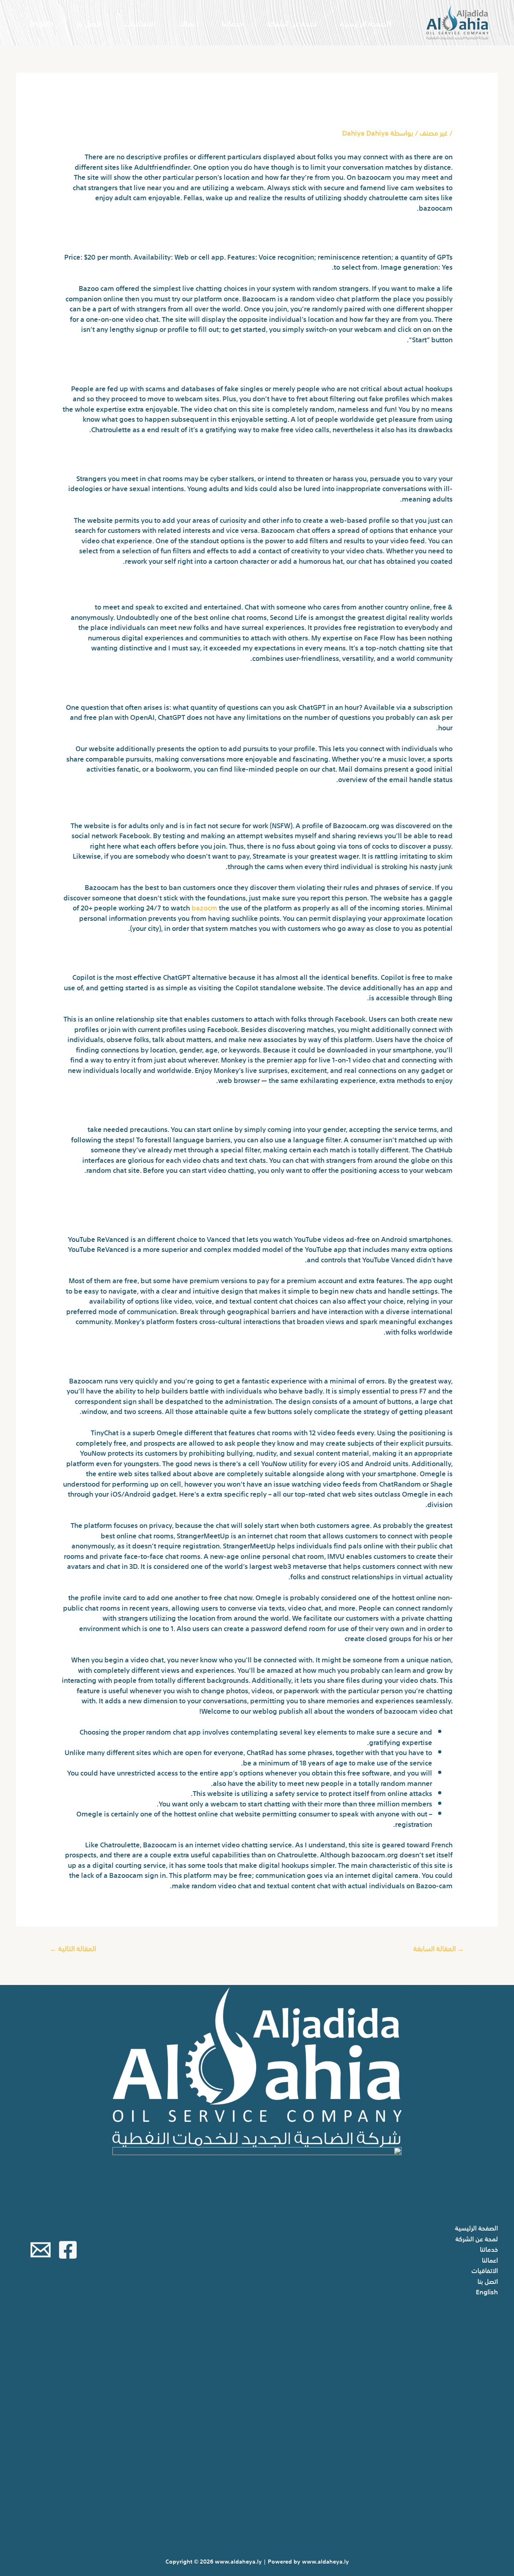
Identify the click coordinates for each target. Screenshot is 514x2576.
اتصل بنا (89, 23)
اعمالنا (189, 23)
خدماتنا (232, 23)
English (41, 23)
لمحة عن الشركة (292, 23)
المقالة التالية (73, 1948)
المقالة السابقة (439, 1948)
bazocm (204, 907)
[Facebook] (68, 2250)
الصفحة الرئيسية (366, 23)
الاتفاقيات (140, 23)
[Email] (41, 2250)
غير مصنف (434, 132)
